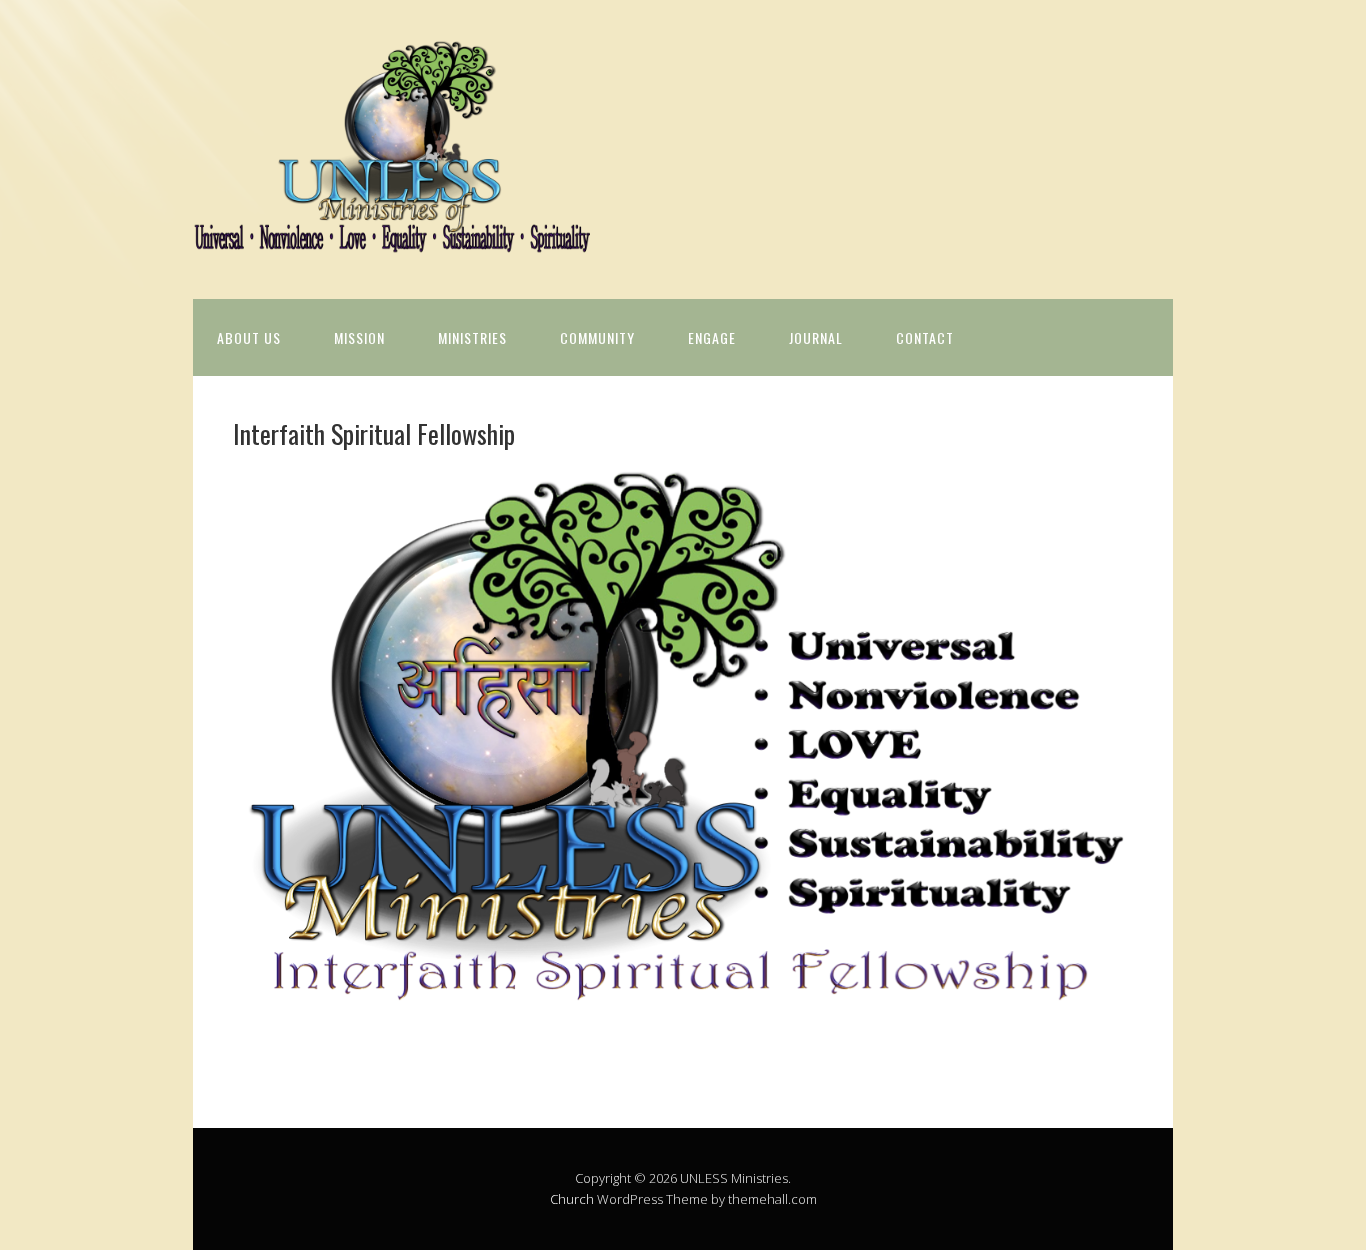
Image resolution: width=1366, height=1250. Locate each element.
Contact (925, 337)
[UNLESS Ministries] (393, 236)
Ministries (472, 337)
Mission (359, 337)
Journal (816, 337)
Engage (712, 337)
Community (597, 337)
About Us (249, 337)
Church (572, 1199)
